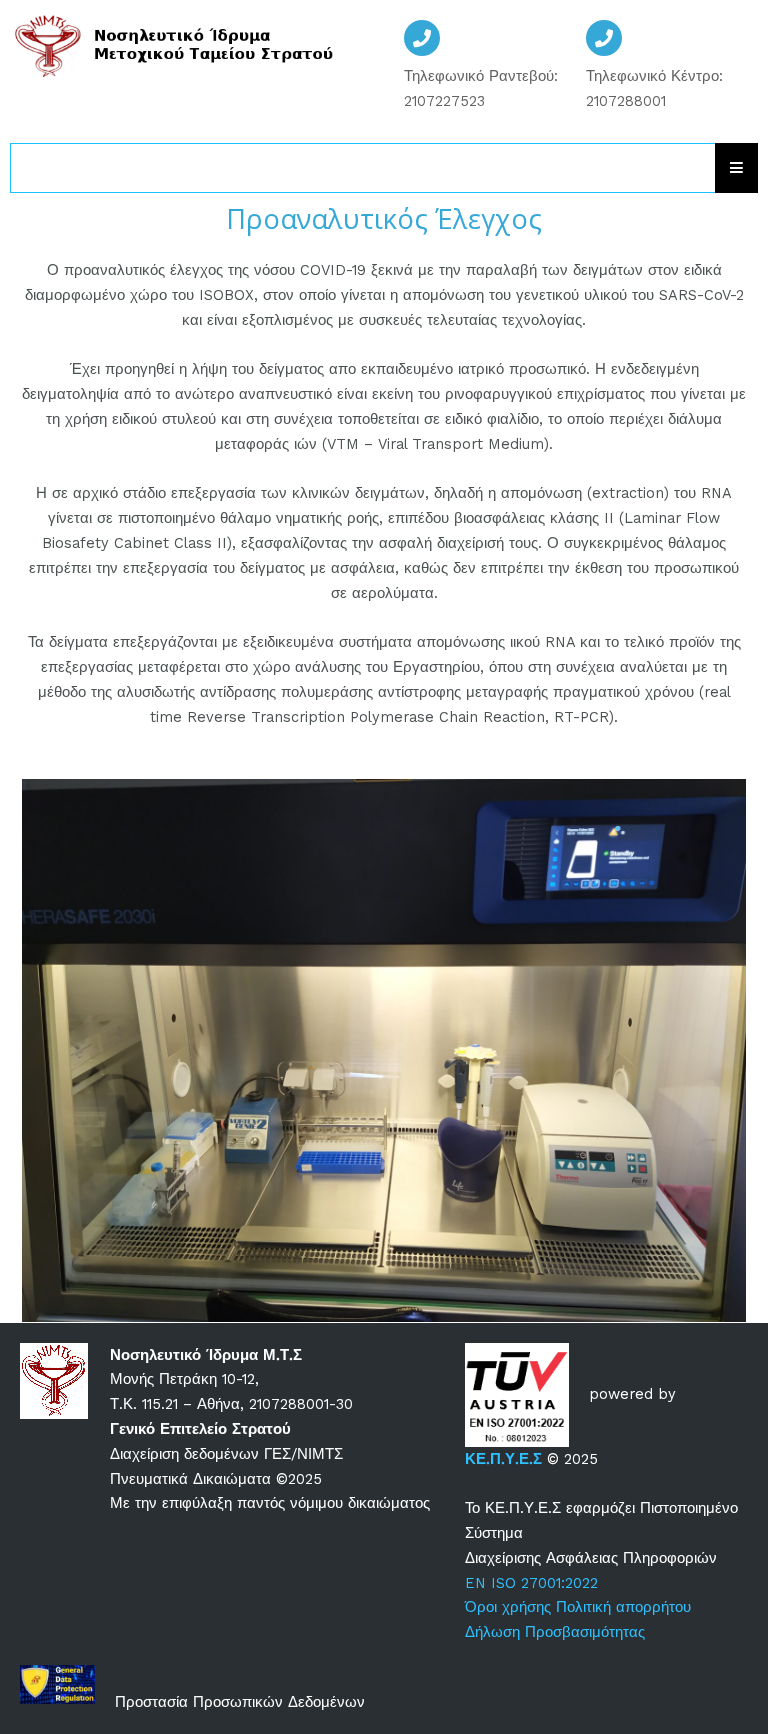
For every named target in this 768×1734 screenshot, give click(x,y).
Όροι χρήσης (508, 1607)
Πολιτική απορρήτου (626, 1607)
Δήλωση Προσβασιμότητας (555, 1632)
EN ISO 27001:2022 (531, 1583)
